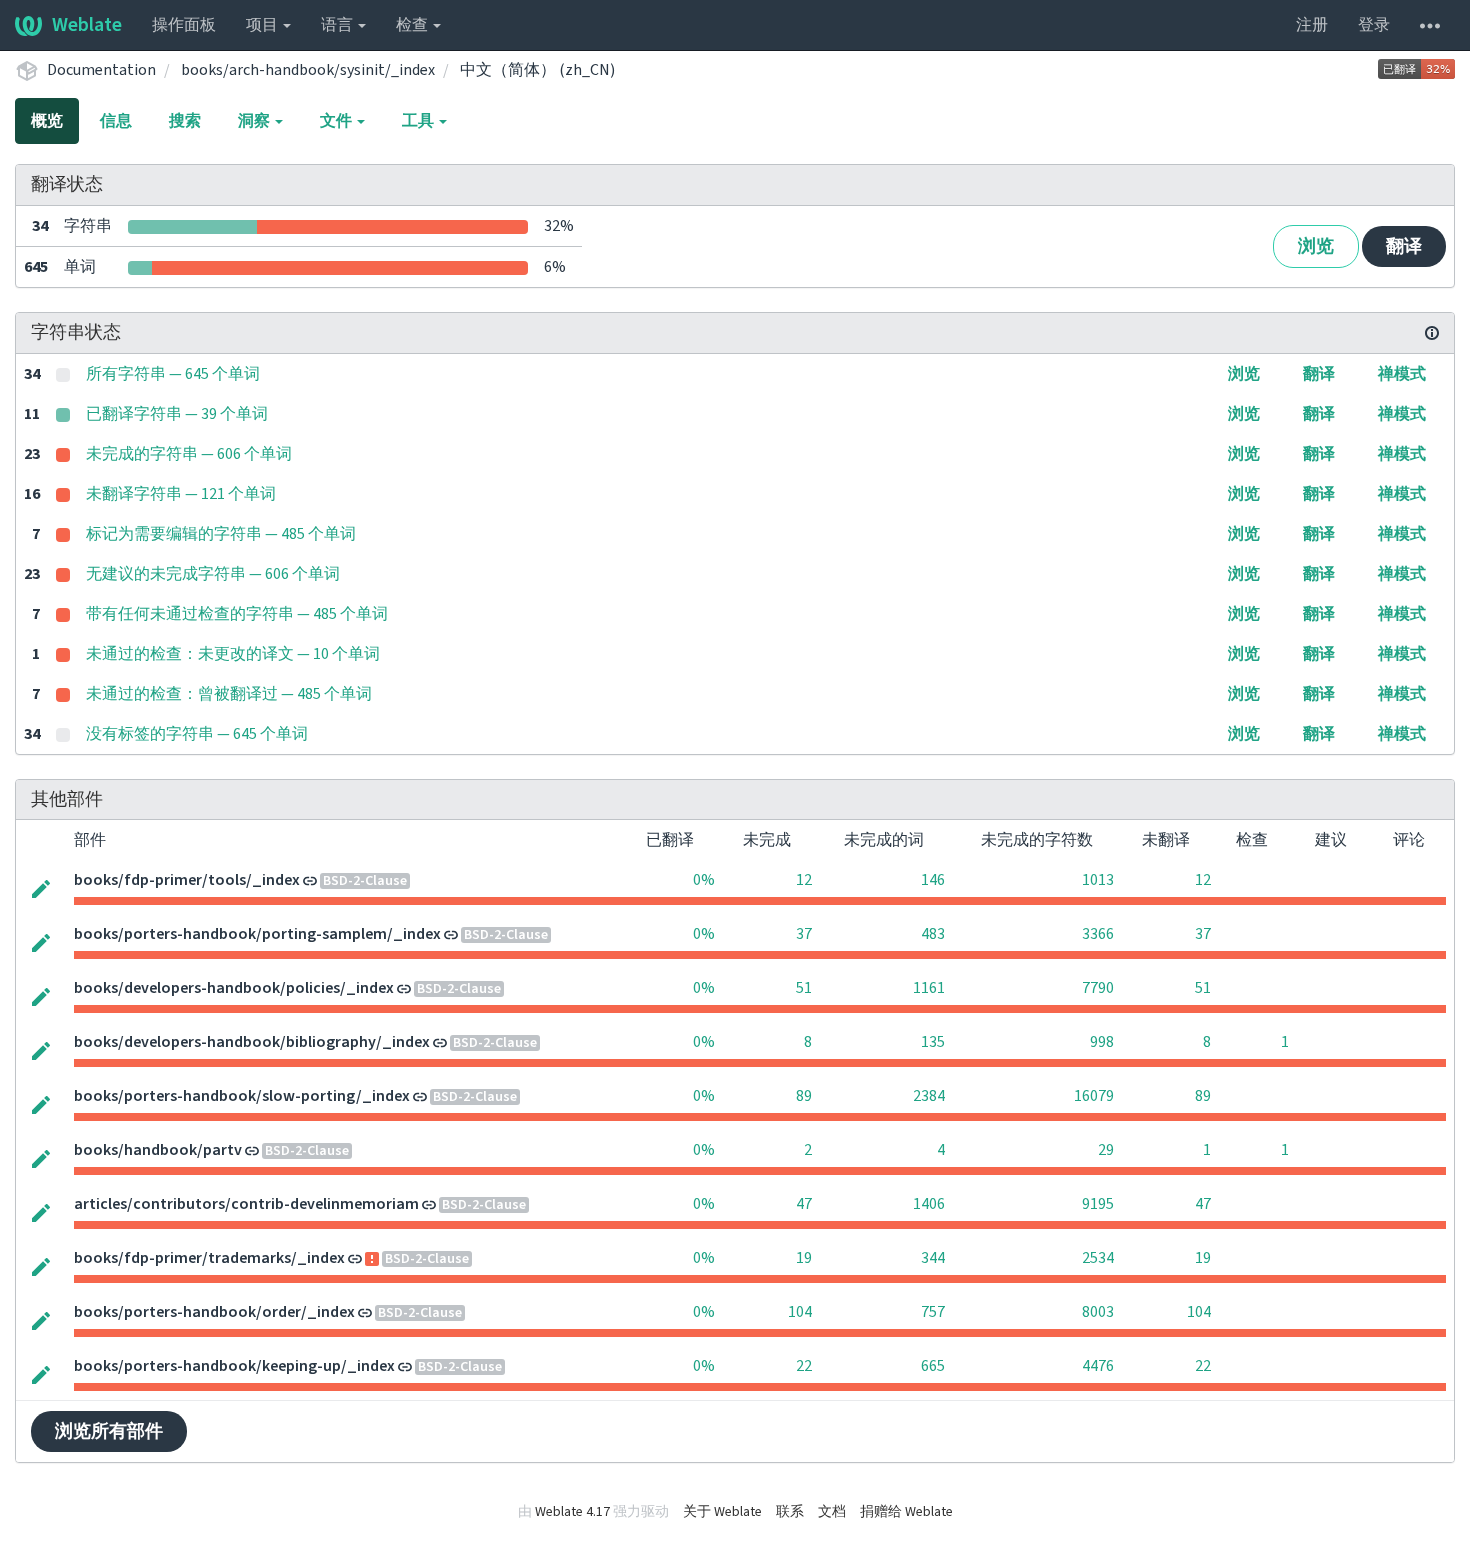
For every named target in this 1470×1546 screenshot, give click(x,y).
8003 (1098, 1312)
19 (804, 1258)
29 (1106, 1150)
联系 (790, 1512)
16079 (1094, 1096)
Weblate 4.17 (572, 1512)
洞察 (255, 121)
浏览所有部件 (109, 1431)
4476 (1098, 1366)
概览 (47, 121)
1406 (929, 1204)
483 (933, 934)
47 (804, 1204)
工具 (419, 121)
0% (704, 880)
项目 (263, 25)
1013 (1098, 880)
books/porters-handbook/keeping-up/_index (234, 1366)
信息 (116, 121)
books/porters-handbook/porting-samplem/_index (257, 934)
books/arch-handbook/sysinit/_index (308, 70)
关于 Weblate (722, 1512)
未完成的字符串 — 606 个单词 (189, 454)
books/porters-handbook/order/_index (214, 1312)
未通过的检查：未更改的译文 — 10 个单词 (233, 654)
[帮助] (1430, 25)
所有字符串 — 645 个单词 (173, 374)
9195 (1098, 1204)
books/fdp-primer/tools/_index (187, 880)
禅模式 (1402, 374)
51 (804, 988)
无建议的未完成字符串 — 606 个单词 (213, 574)
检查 (413, 25)
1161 (929, 988)
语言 (338, 25)
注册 (1312, 25)
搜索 (185, 121)
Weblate (87, 25)
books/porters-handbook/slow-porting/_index (242, 1096)
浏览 (1316, 246)
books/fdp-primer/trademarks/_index (209, 1258)
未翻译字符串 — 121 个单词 (181, 494)
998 (1102, 1042)
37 (804, 934)
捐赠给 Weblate (906, 1512)
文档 (832, 1512)
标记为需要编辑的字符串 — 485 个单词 (221, 534)
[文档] (1432, 333)
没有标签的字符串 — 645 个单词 (197, 734)
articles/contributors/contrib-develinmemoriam (246, 1204)
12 (804, 880)
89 (804, 1096)
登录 (1374, 25)
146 (933, 880)
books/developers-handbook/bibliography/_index (252, 1042)
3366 (1098, 934)
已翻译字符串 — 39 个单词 (177, 414)
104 (800, 1312)
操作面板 (184, 25)
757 (933, 1312)
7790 (1098, 988)
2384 (929, 1096)
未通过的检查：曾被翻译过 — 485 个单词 (229, 694)
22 (804, 1366)
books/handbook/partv (158, 1150)
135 (933, 1042)
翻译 (1404, 246)
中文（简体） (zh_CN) (537, 70)
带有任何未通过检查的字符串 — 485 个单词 (237, 614)
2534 (1098, 1258)
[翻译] (41, 887)
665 (933, 1366)
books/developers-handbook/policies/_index (234, 988)
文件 (337, 121)
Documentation (101, 70)
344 (933, 1258)
